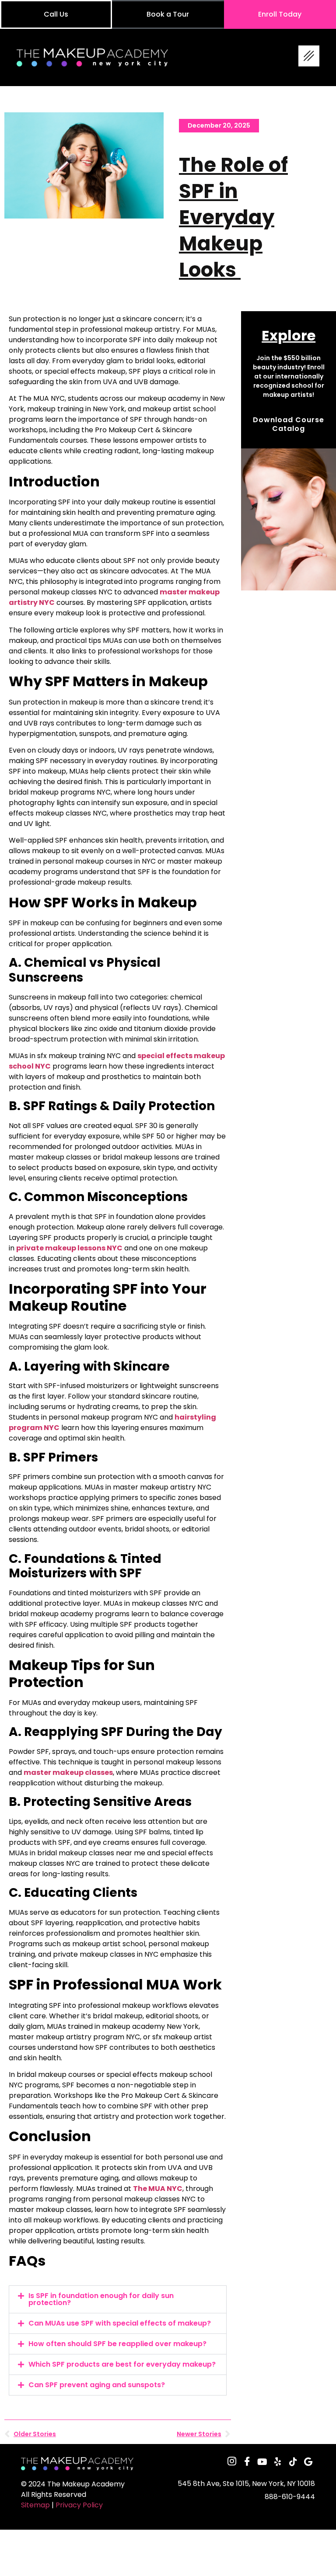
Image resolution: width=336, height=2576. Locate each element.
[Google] (308, 2462)
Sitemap (35, 2505)
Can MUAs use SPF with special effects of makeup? (120, 2323)
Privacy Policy (79, 2505)
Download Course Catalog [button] (289, 424)
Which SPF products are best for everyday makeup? (122, 2364)
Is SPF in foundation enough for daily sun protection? (101, 2299)
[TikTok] (293, 2462)
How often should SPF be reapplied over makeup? (117, 2344)
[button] (118, 2299)
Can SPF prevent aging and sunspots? (97, 2385)
